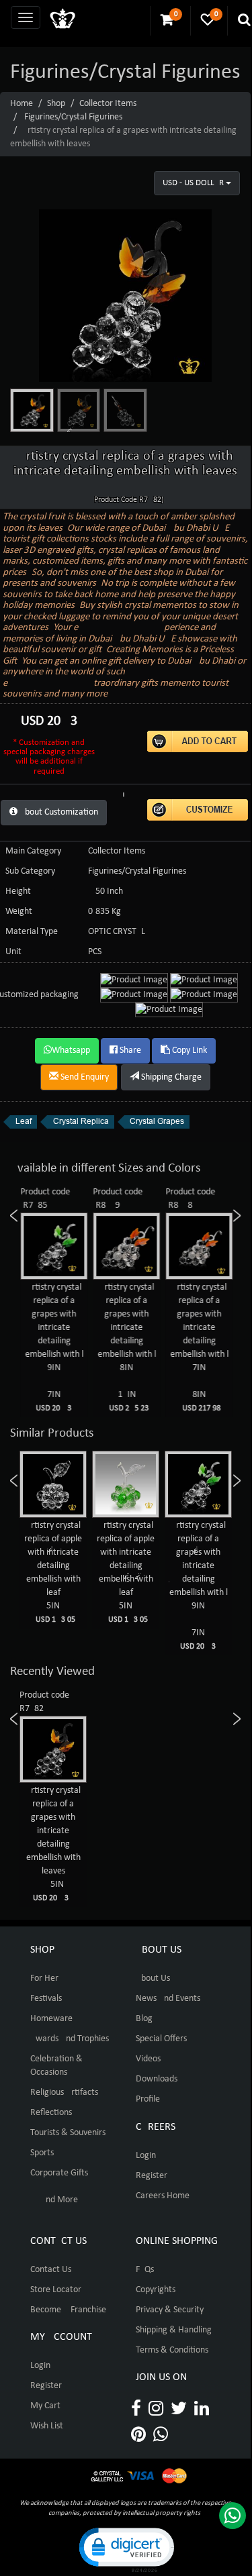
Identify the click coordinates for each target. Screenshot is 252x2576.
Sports (42, 2153)
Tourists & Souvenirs (68, 2133)
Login (146, 2156)
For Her (44, 1978)
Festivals (46, 1999)
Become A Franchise (68, 2310)
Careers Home (163, 2196)
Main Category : (36, 851)
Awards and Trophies (70, 2039)
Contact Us (51, 2270)
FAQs (145, 2270)
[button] (126, 2549)
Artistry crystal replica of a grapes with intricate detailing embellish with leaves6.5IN (53, 1844)
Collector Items (108, 104)
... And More (54, 2200)
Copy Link (188, 1050)
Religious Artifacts (64, 2093)
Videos (148, 2059)
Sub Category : (33, 871)
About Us (153, 1978)
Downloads (157, 2079)
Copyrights (156, 2290)
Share (129, 1050)
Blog (144, 2019)
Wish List (47, 2426)
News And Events (168, 1999)
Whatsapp (71, 1050)
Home (22, 104)
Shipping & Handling (174, 2330)
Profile (148, 2099)
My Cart (45, 2406)
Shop (56, 104)
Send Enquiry (84, 1077)
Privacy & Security (170, 2310)
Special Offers (161, 2039)
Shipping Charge (170, 1077)
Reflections (51, 2113)
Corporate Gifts (59, 2173)
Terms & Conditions (172, 2350)
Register (152, 2176)
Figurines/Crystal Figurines (73, 117)
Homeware (51, 2019)
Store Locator (56, 2290)
